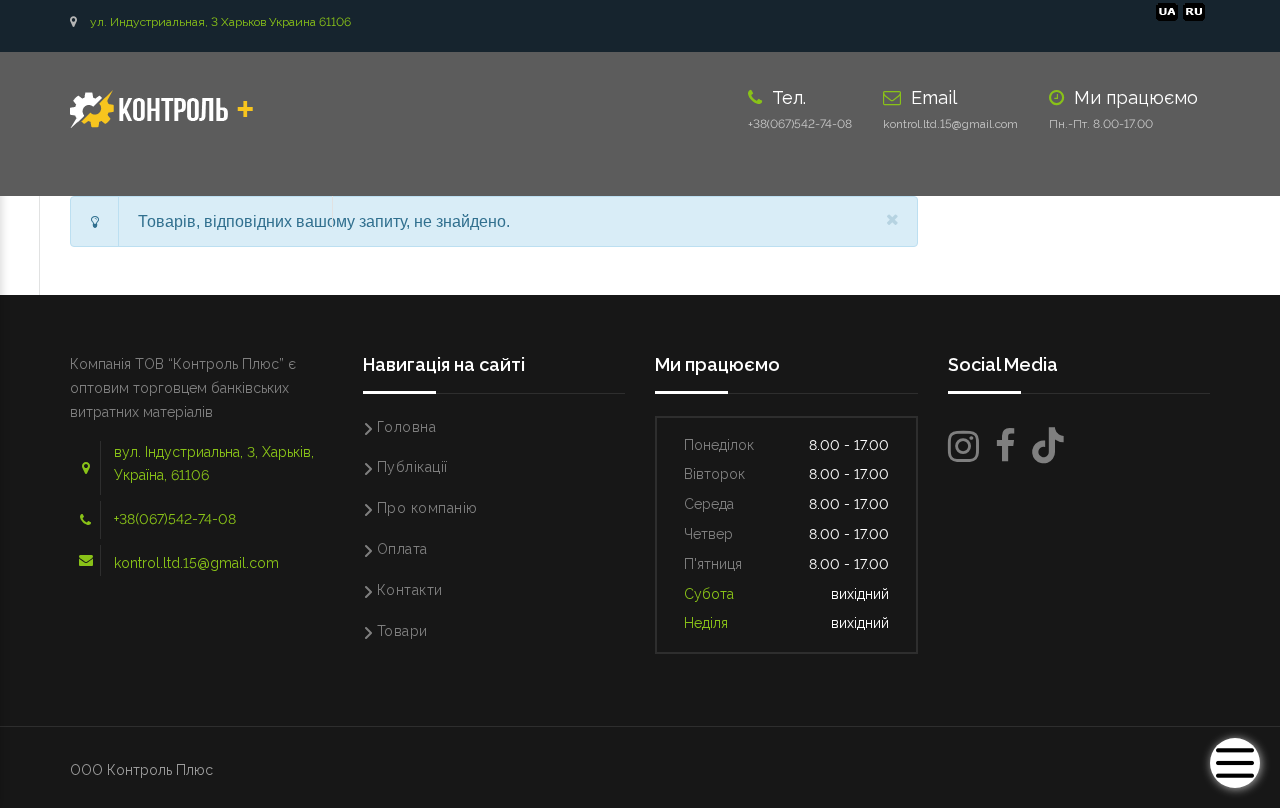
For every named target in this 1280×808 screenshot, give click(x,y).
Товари (402, 631)
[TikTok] (1048, 446)
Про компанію (427, 508)
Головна (407, 427)
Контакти (410, 590)
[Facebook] (1005, 446)
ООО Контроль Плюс (141, 770)
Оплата (402, 549)
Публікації (412, 467)
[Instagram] (963, 446)
